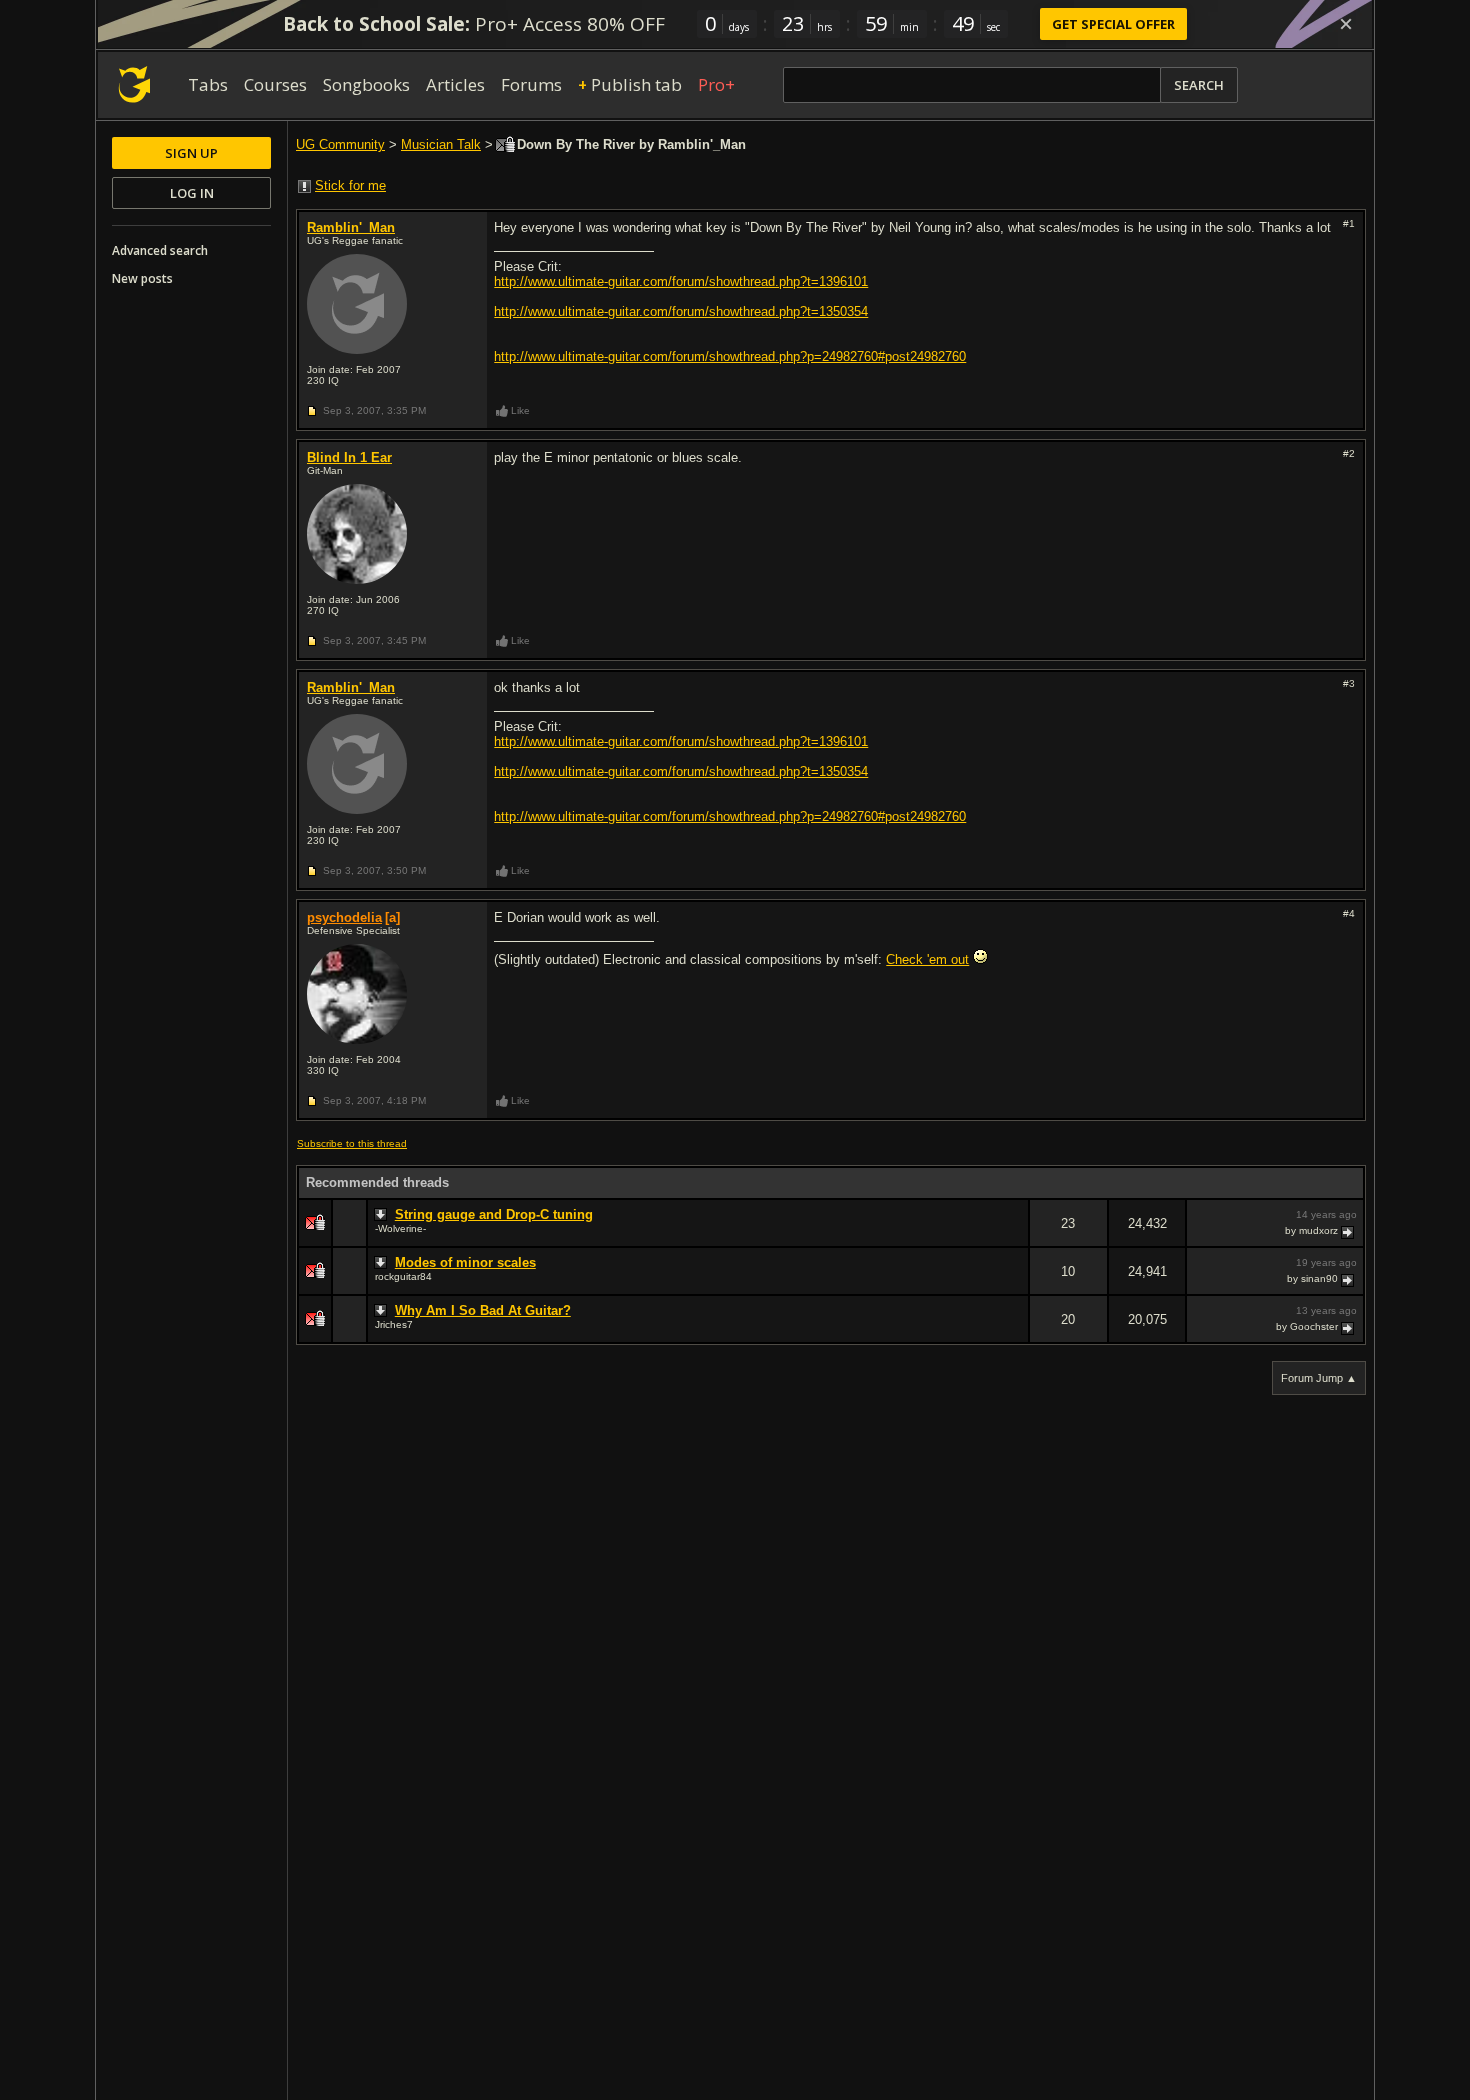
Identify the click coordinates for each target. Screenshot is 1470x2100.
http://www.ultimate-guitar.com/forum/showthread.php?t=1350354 (681, 311)
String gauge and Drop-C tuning (494, 1214)
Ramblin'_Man (351, 227)
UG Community (340, 144)
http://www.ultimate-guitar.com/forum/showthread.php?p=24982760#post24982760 (730, 356)
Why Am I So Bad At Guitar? (483, 1310)
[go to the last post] (1349, 1231)
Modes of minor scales (465, 1262)
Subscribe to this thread (352, 1143)
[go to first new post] (383, 1215)
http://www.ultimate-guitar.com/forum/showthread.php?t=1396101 (681, 281)
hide (1013, 1236)
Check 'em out (927, 959)
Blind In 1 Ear (349, 457)
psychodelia (344, 917)
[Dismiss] (1346, 24)
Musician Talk (441, 144)
